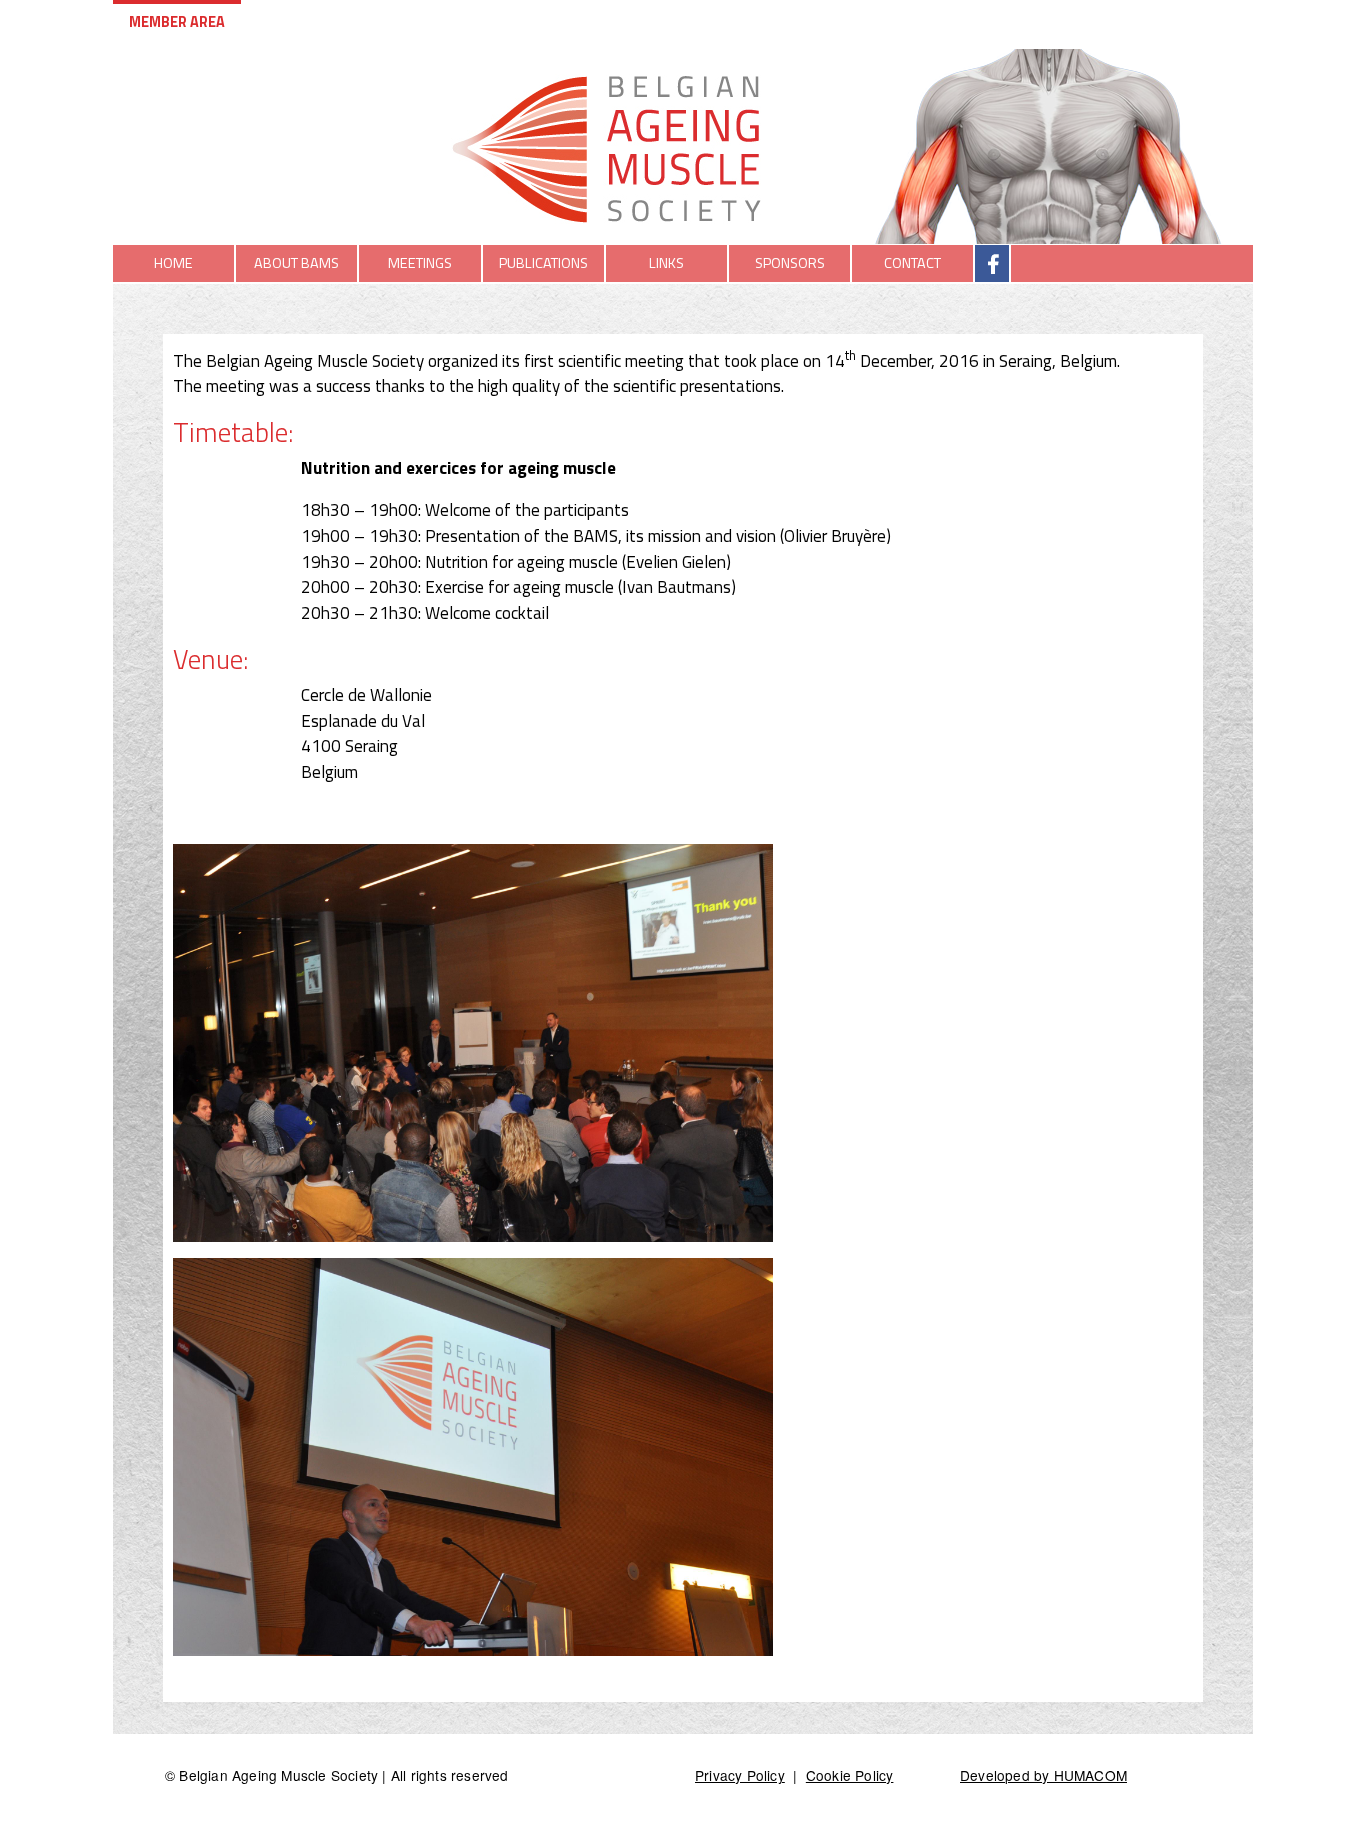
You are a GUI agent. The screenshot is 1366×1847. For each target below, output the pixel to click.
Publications (543, 263)
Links (666, 263)
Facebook (996, 263)
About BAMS (296, 263)
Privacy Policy (740, 1775)
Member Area (177, 22)
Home (173, 263)
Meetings (420, 263)
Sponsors (790, 263)
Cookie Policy (850, 1775)
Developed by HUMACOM (1043, 1775)
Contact (912, 263)
